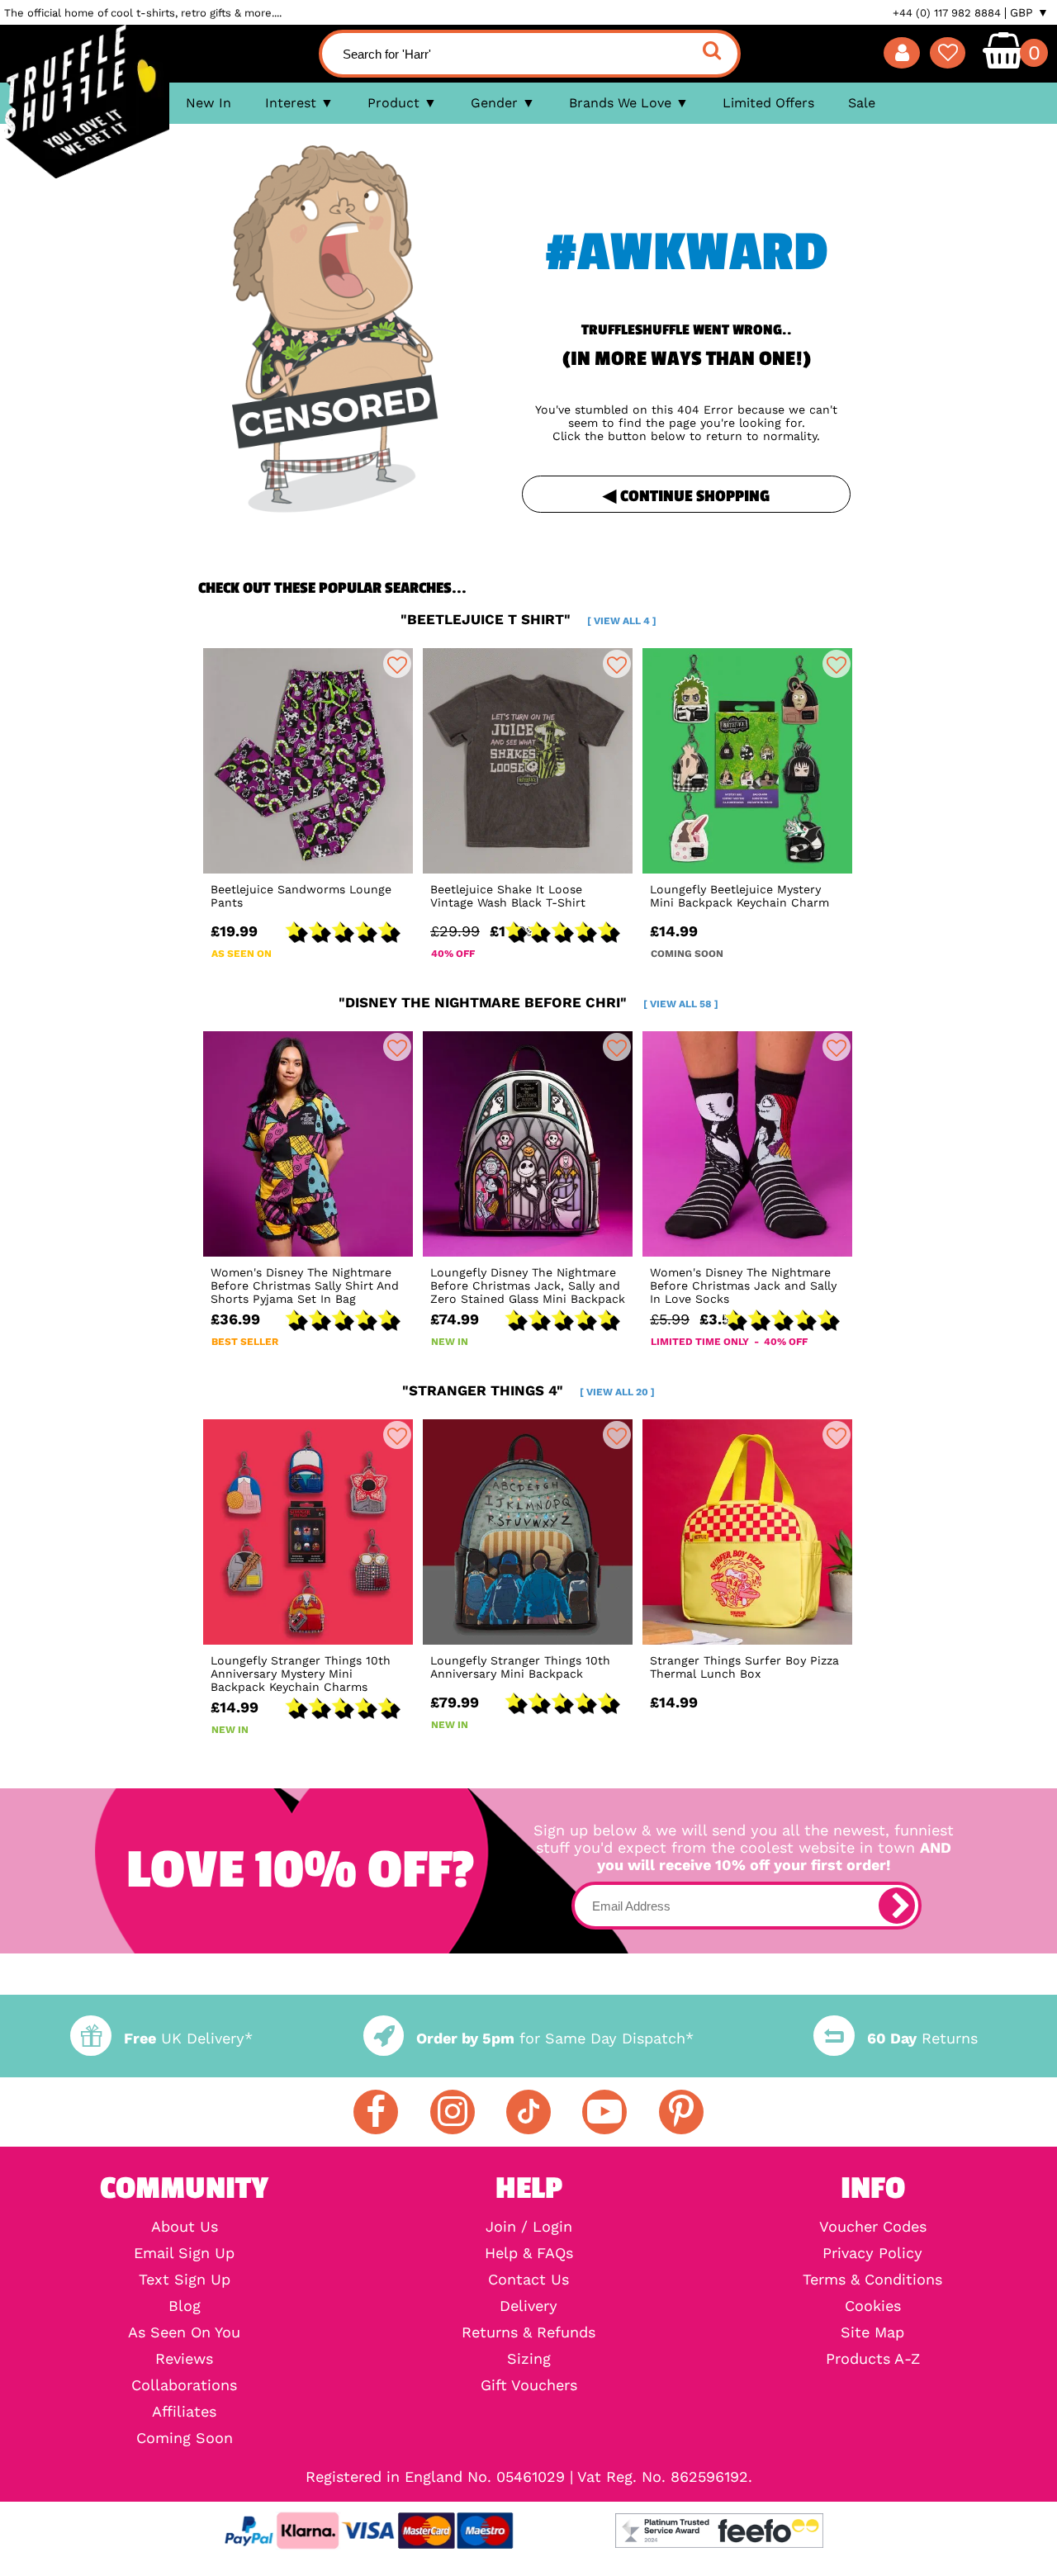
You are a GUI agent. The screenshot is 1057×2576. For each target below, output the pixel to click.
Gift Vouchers (529, 2385)
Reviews (184, 2359)
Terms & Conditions (872, 2280)
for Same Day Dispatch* (555, 2038)
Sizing (529, 2359)
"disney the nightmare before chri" (528, 1002)
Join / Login (529, 2227)
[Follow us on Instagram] (453, 2112)
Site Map (872, 2332)
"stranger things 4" (528, 1390)
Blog (185, 2306)
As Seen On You (184, 2332)
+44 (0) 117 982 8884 (947, 13)
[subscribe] (897, 1906)
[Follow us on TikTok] (528, 2112)
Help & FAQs (529, 2253)
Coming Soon (185, 2438)
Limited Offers (768, 103)
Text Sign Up (185, 2280)
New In (209, 103)
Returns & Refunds (528, 2332)
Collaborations (184, 2385)
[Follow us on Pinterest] (681, 2112)
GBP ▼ (1029, 12)
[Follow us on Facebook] (376, 2112)
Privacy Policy (872, 2253)
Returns (922, 2038)
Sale (862, 103)
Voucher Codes (873, 2227)
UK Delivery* (188, 2038)
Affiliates (184, 2412)
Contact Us (528, 2280)
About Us (185, 2227)
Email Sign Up (184, 2253)
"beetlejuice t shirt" (528, 619)
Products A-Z (873, 2359)
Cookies (873, 2306)
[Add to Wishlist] (397, 664)
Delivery (528, 2306)
